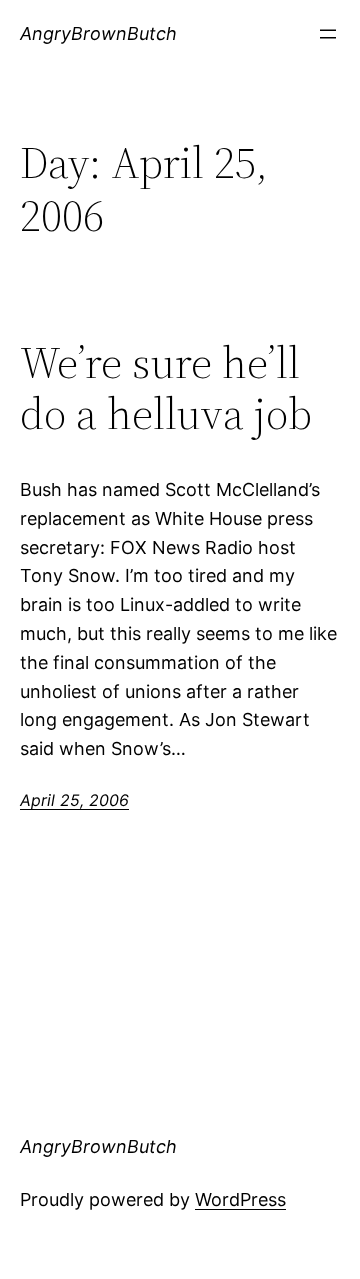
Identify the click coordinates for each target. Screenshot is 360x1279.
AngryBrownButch (98, 33)
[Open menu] (328, 34)
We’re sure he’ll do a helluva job (166, 388)
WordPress (240, 1199)
